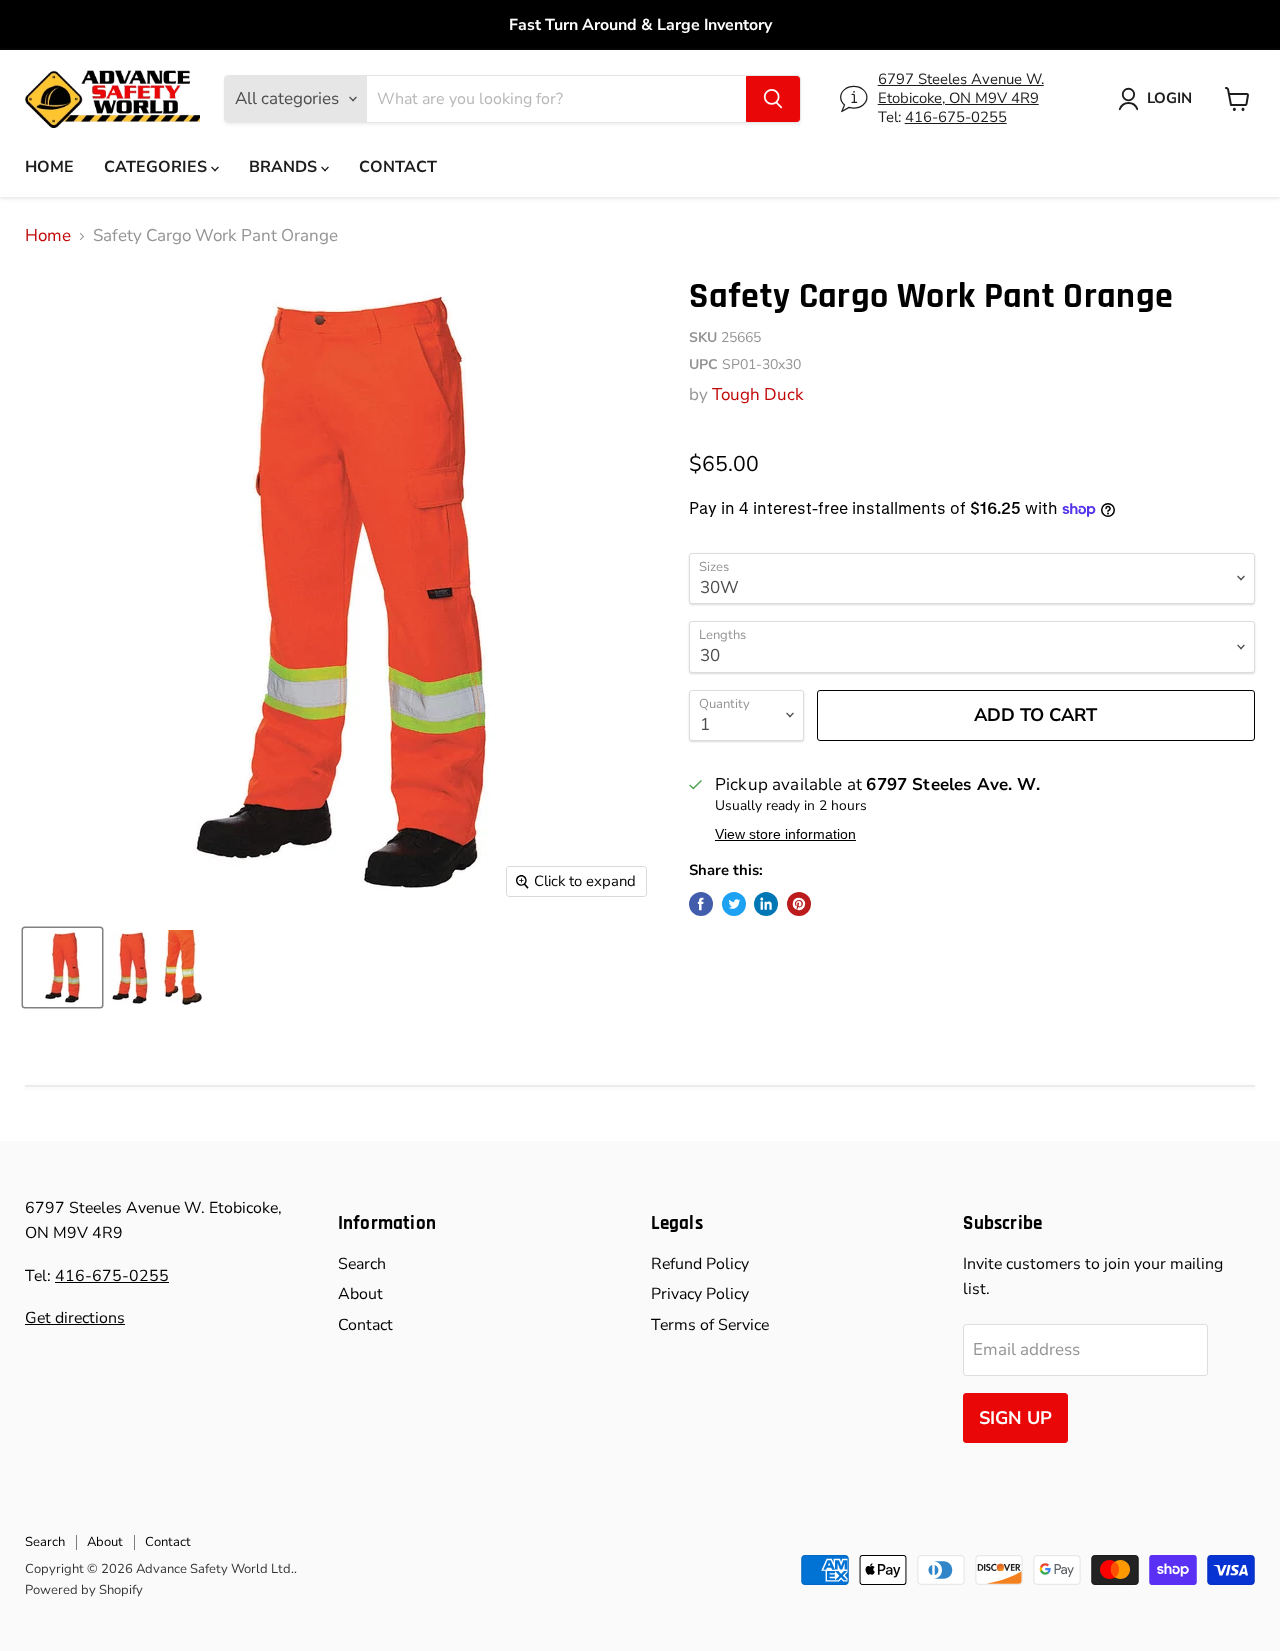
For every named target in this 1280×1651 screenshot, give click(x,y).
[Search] (773, 99)
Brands (285, 167)
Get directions (75, 1318)
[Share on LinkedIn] (766, 904)
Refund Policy (700, 1264)
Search (362, 1264)
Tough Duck (758, 394)
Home (49, 167)
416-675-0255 (956, 117)
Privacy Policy (700, 1294)
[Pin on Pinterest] (799, 904)
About (360, 1294)
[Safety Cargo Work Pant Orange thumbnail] (62, 967)
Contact (398, 167)
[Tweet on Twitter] (734, 904)
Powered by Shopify (84, 1590)
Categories (157, 167)
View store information (785, 834)
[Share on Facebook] (701, 904)
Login (1169, 98)
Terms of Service (710, 1325)
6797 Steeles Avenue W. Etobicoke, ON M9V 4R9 (961, 88)
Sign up (1015, 1418)
